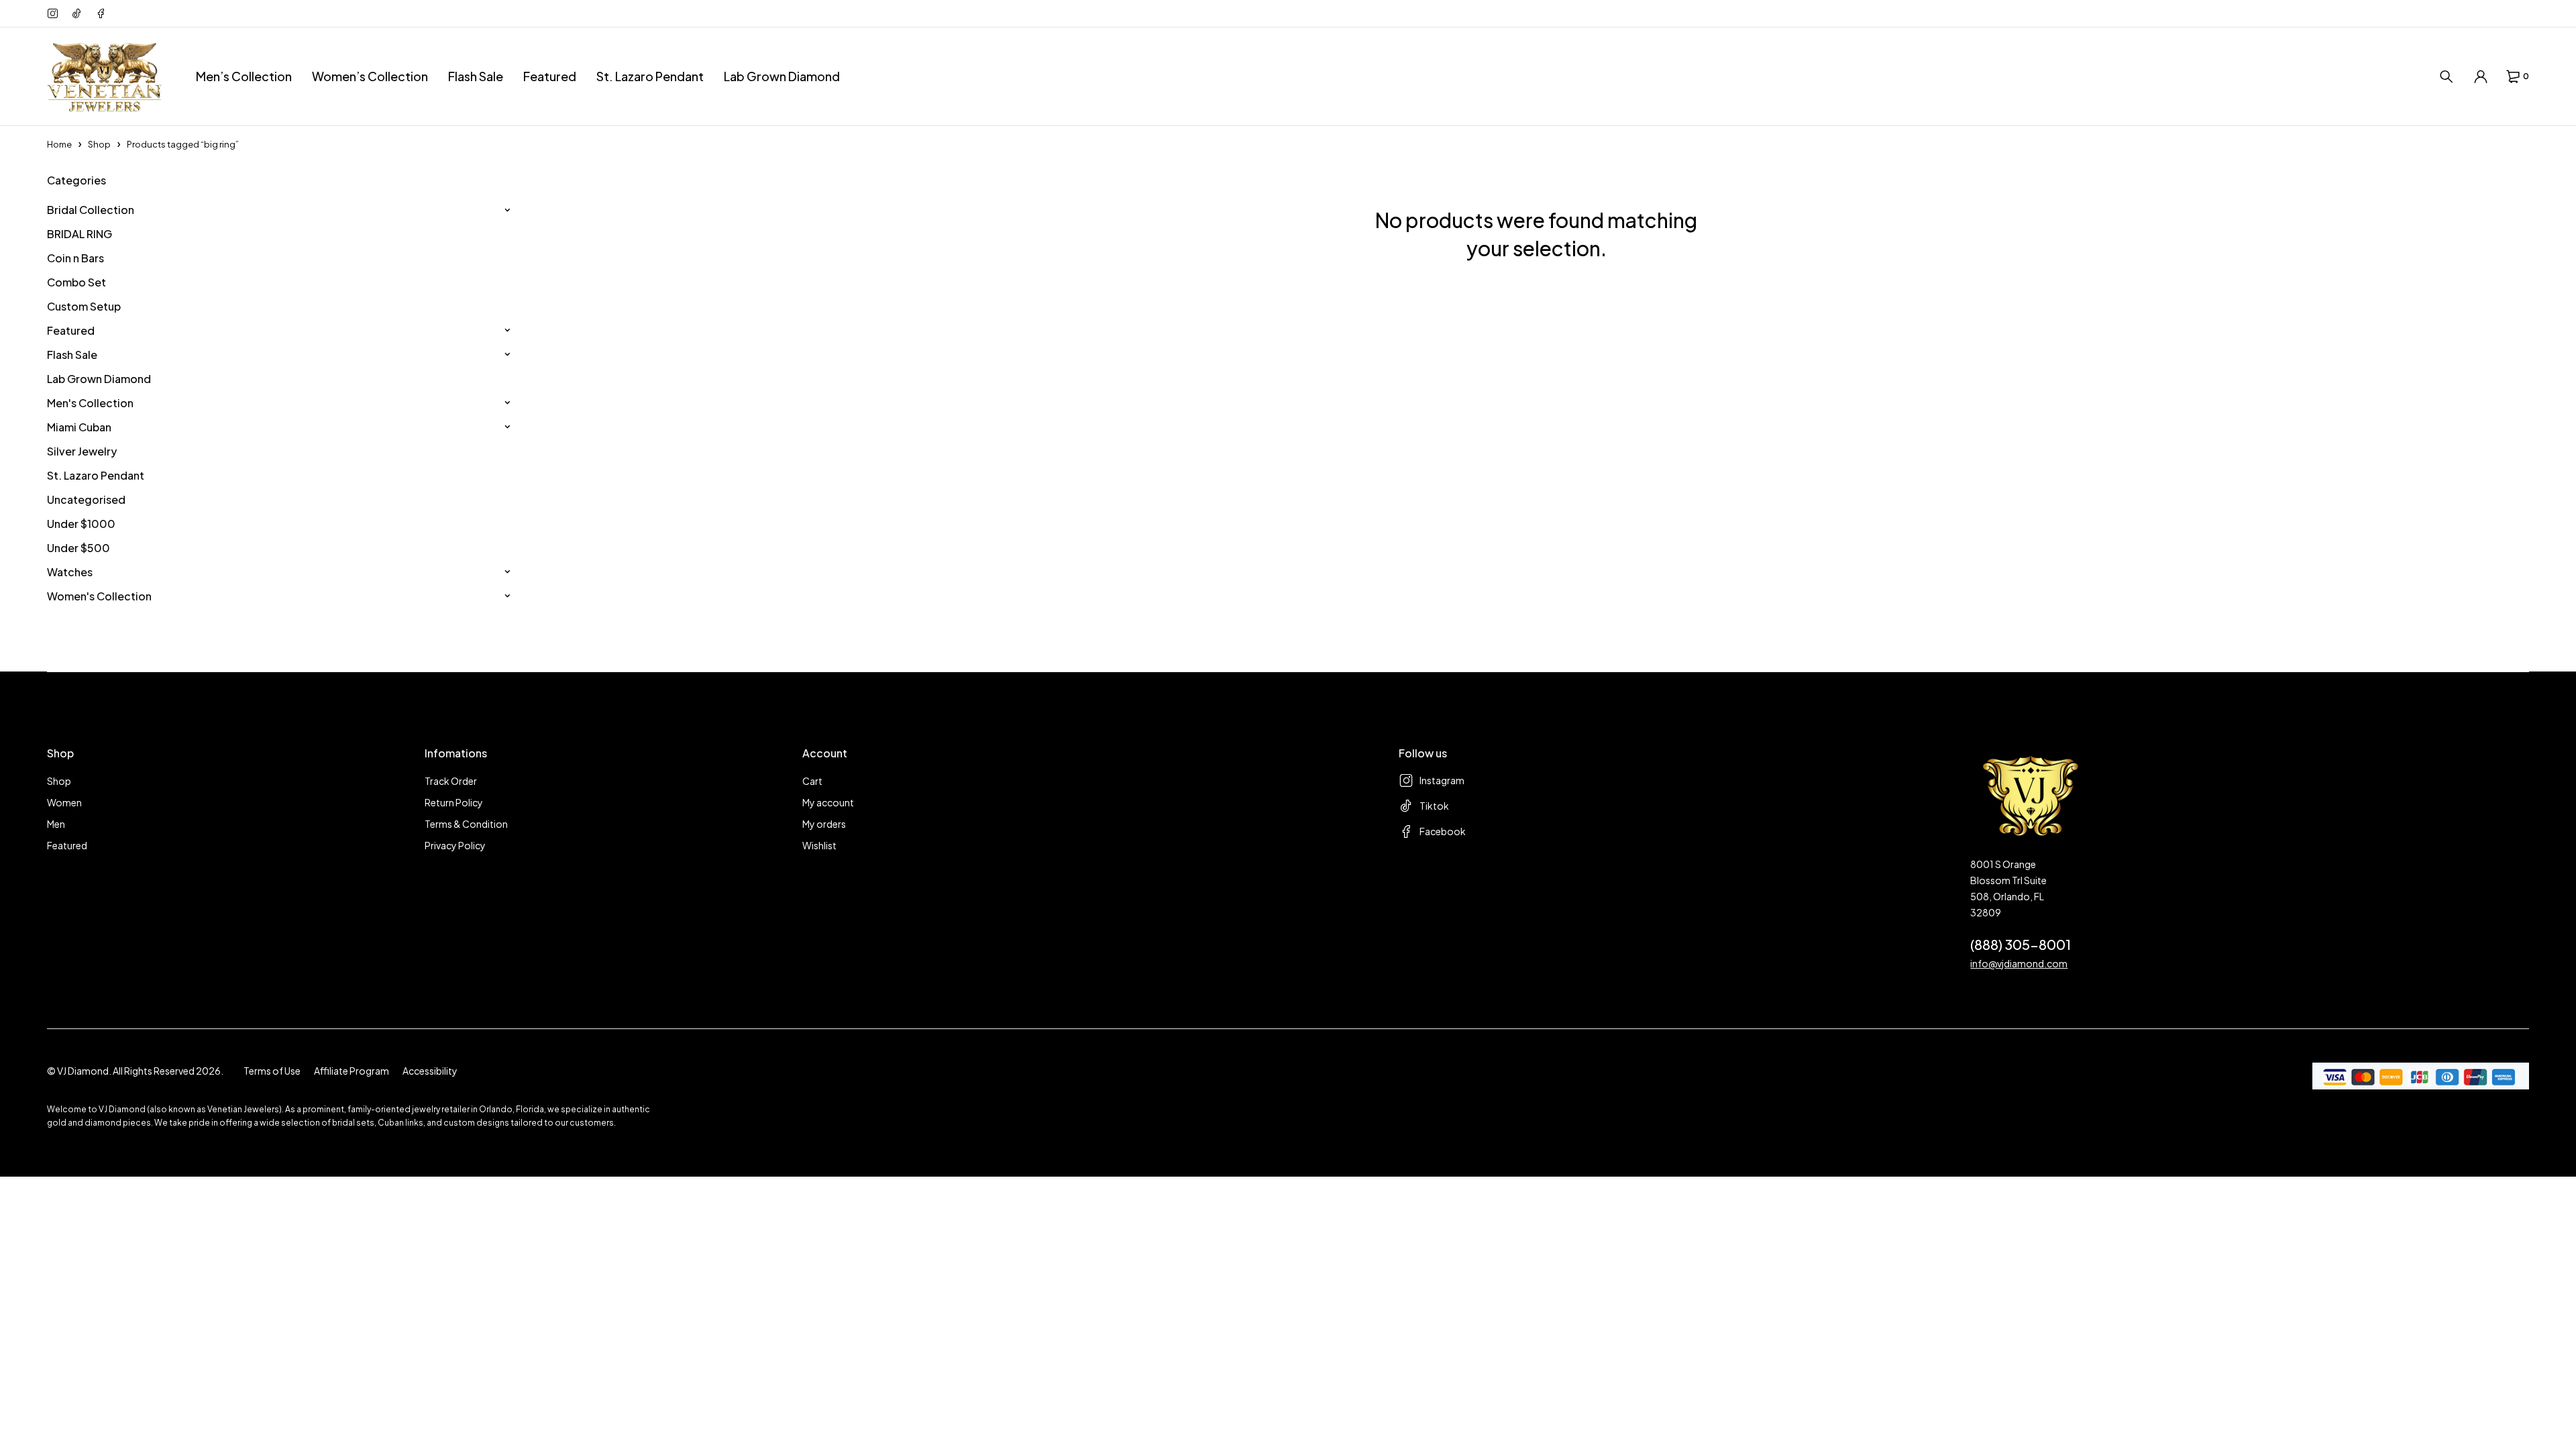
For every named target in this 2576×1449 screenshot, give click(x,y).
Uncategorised (86, 499)
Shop (99, 144)
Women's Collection (99, 596)
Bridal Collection (91, 210)
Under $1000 (81, 524)
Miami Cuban (79, 427)
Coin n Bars (75, 258)
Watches (70, 572)
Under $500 (78, 548)
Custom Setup (84, 306)
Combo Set (76, 282)
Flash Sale (72, 355)
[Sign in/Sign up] (2481, 76)
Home (59, 144)
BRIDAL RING (79, 234)
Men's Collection (90, 403)
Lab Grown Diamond (99, 379)
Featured (71, 330)
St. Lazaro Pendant (96, 475)
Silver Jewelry (82, 451)
